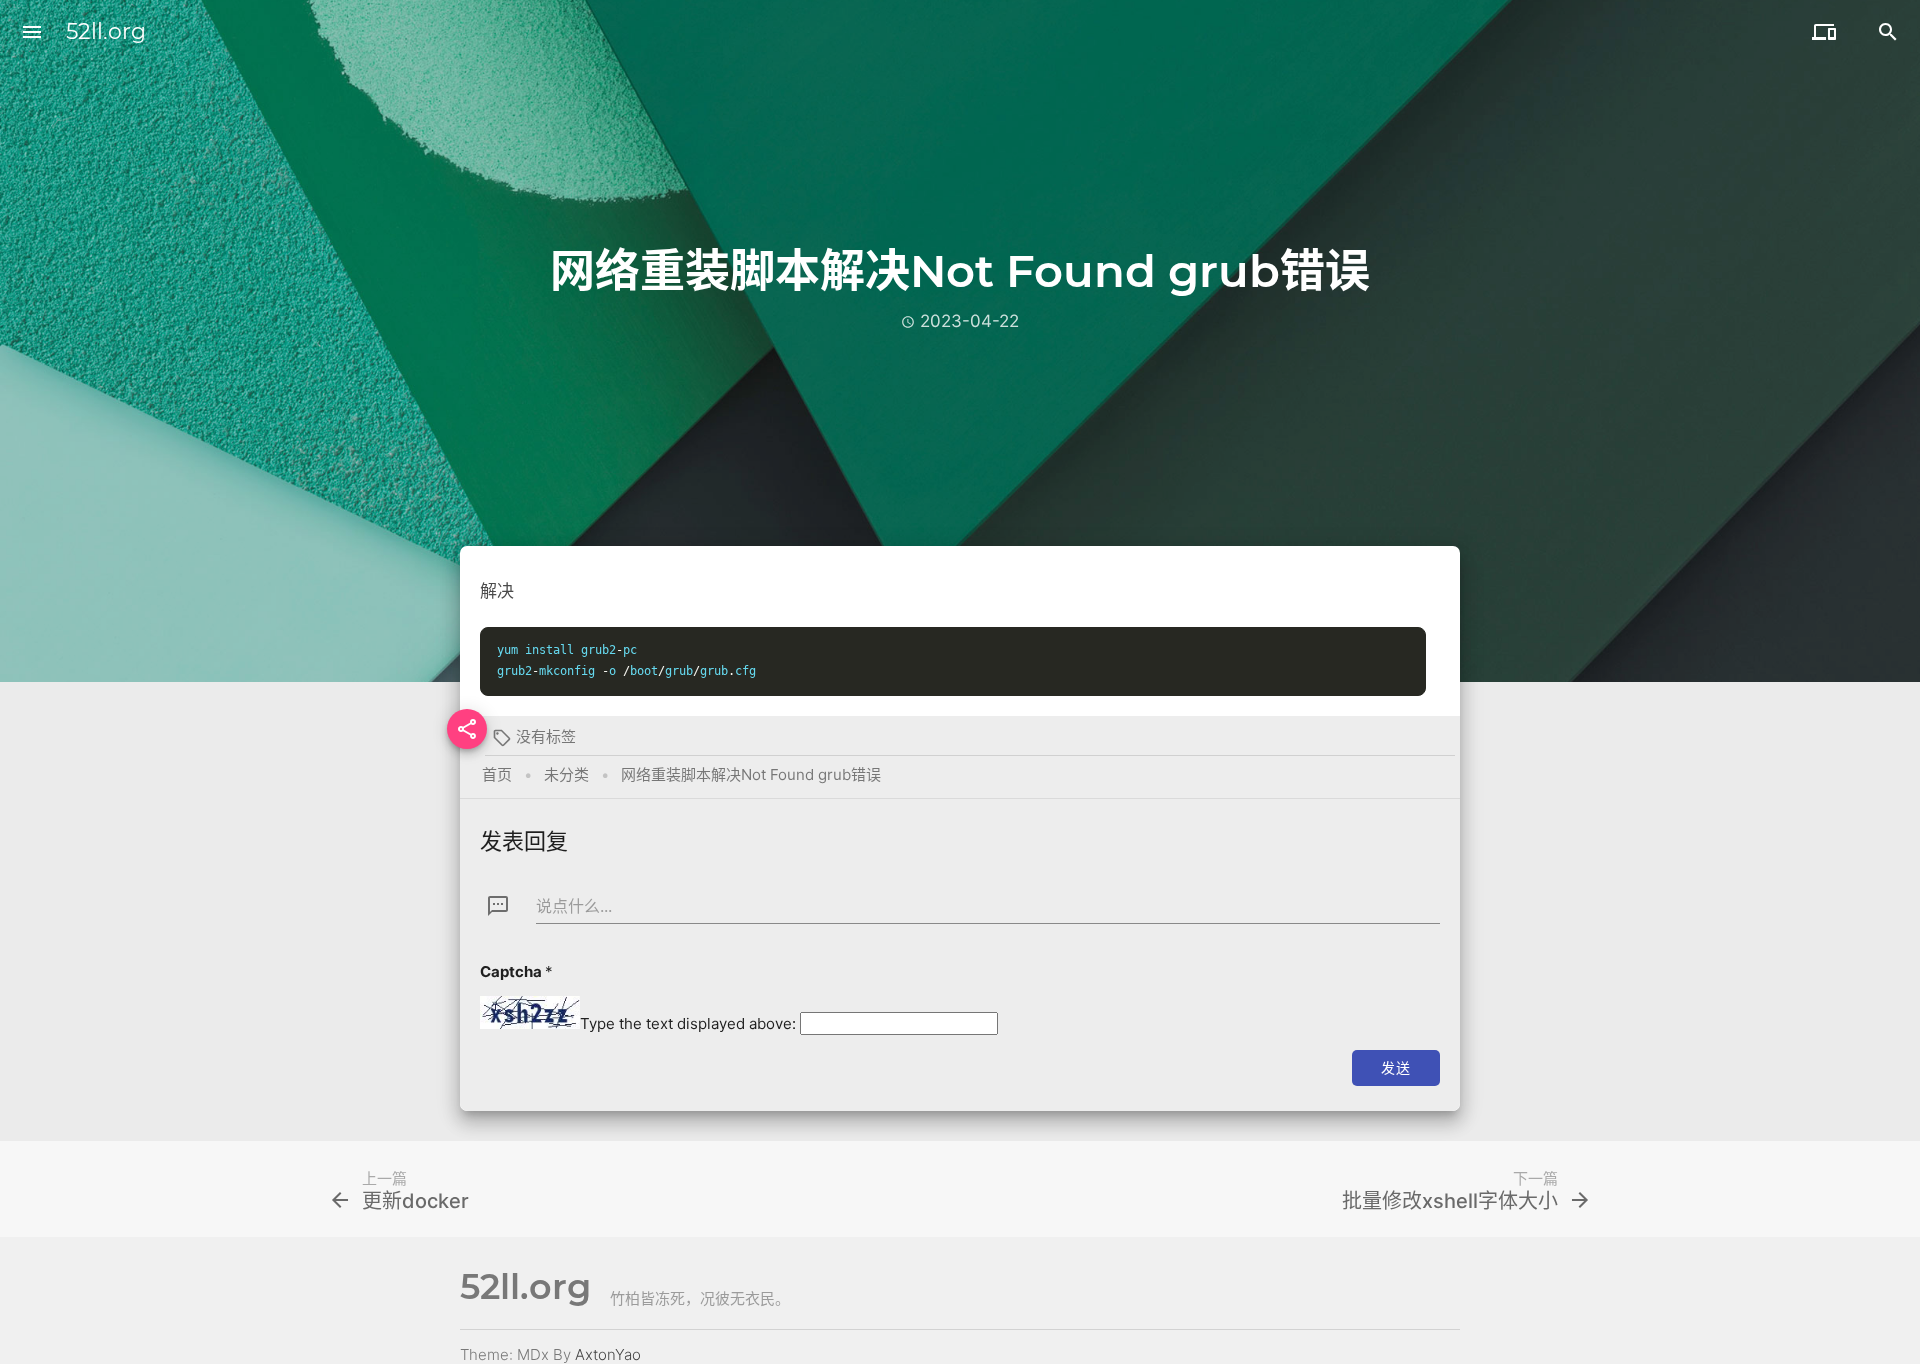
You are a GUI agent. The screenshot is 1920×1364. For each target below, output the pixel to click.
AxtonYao (608, 1354)
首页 (497, 774)
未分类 (566, 774)
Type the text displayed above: (688, 1023)
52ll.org (106, 31)
